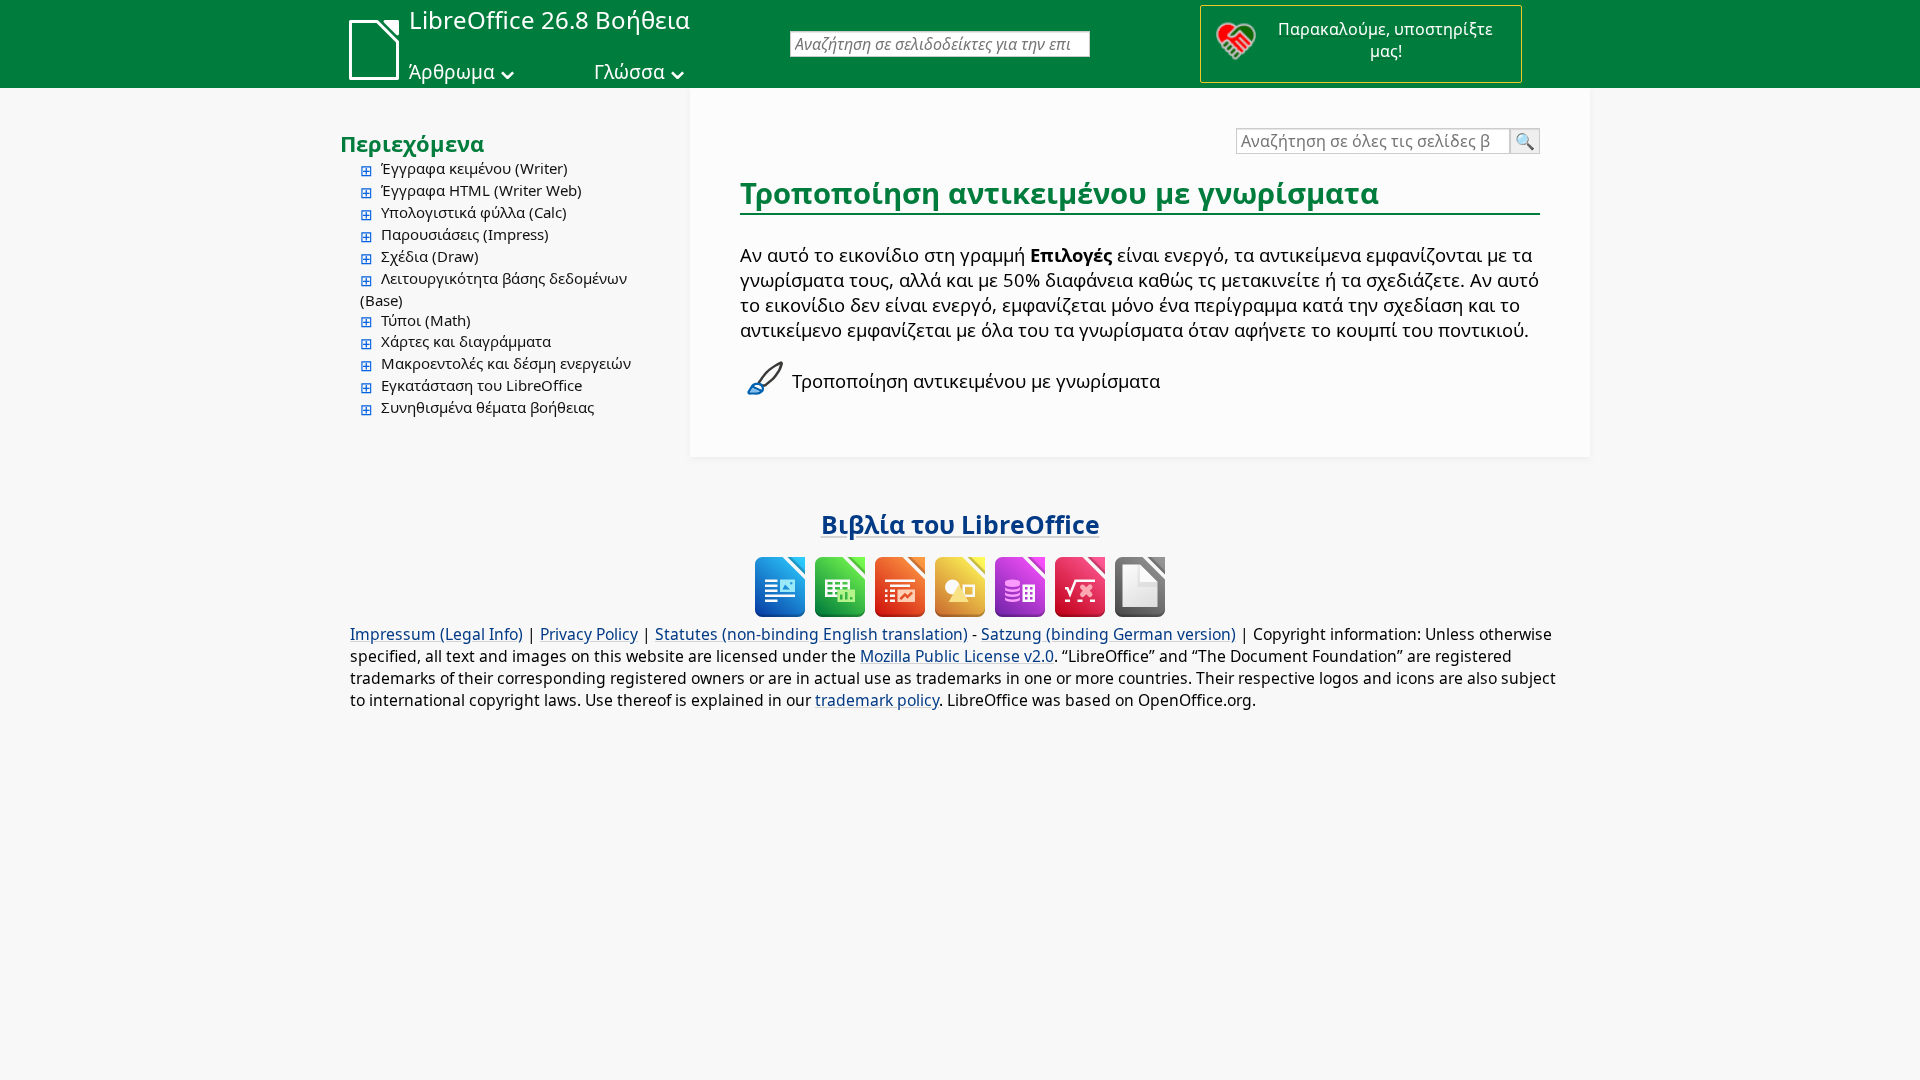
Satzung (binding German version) (1108, 634)
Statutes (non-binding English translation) (811, 634)
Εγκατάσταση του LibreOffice (481, 385)
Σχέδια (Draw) (430, 256)
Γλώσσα (629, 72)
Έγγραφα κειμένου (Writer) (474, 168)
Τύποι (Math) (426, 320)
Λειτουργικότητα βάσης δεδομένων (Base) (493, 289)
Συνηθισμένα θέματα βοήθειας (487, 407)
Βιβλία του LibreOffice (960, 524)
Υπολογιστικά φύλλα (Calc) (474, 212)
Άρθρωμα (452, 72)
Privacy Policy (589, 634)
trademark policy (877, 700)
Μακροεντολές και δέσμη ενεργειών (506, 363)
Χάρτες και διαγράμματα (466, 341)
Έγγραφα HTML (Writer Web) (481, 190)
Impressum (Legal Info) (436, 634)
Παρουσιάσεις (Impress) (465, 234)
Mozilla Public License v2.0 (957, 656)
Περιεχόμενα (412, 143)
